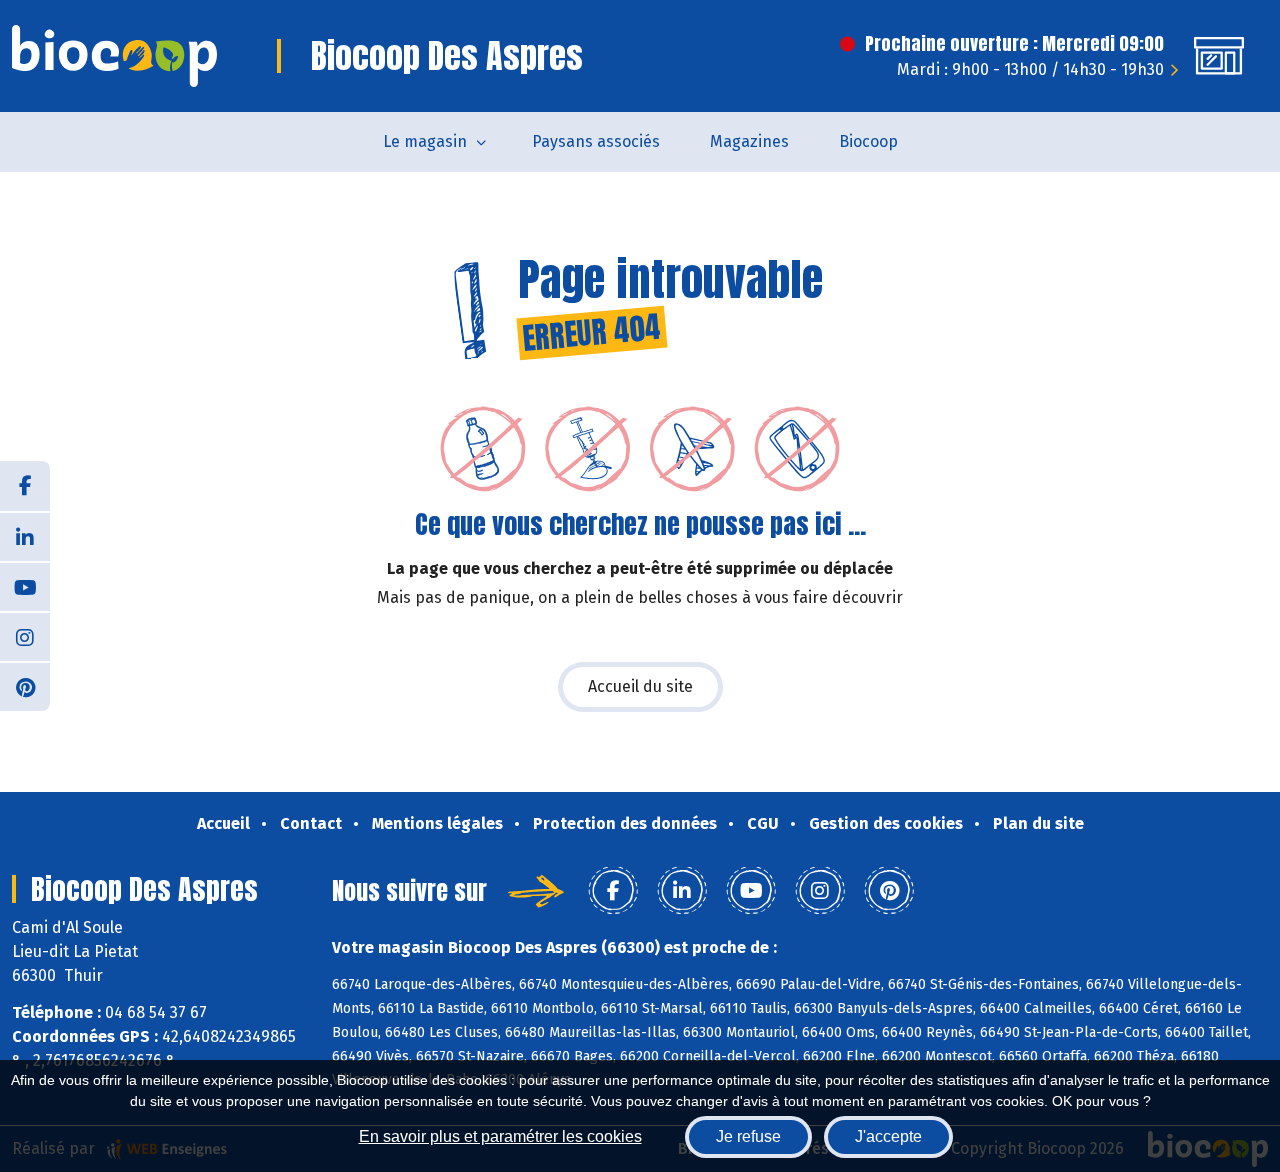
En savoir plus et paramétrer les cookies (500, 1136)
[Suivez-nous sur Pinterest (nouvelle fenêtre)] (25, 686)
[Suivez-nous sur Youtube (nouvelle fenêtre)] (25, 586)
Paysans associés (596, 141)
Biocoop (868, 141)
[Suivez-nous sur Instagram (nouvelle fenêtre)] (25, 636)
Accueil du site (640, 686)
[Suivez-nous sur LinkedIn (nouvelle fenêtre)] (25, 536)
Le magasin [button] (425, 141)
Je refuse (748, 1136)
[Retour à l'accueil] (114, 56)
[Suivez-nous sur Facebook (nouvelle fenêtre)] (25, 486)
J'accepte (888, 1136)
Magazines (749, 141)
